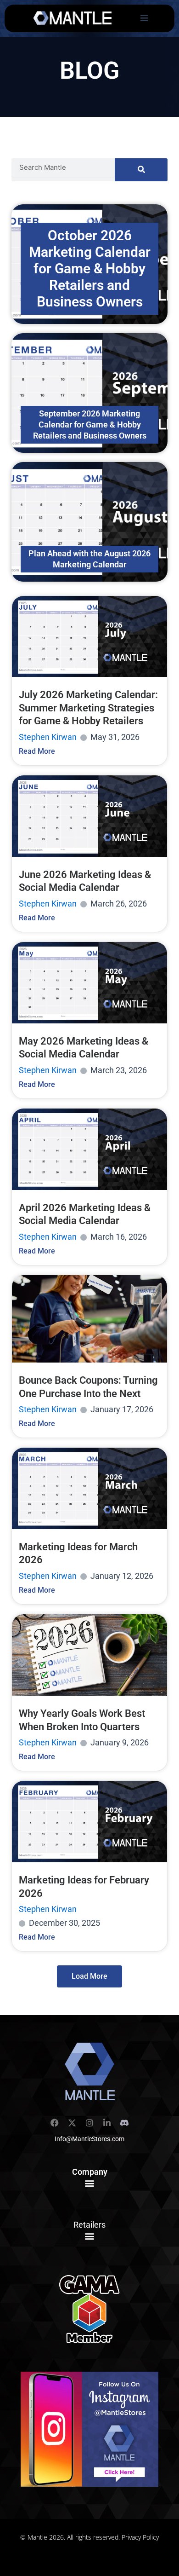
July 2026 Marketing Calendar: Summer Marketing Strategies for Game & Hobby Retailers (88, 708)
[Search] (141, 170)
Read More (37, 751)
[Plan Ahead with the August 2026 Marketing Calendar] (89, 522)
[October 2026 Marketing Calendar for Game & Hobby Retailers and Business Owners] (89, 264)
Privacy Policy (140, 2537)
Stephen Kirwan (48, 737)
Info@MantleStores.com (89, 2139)
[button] (90, 2183)
